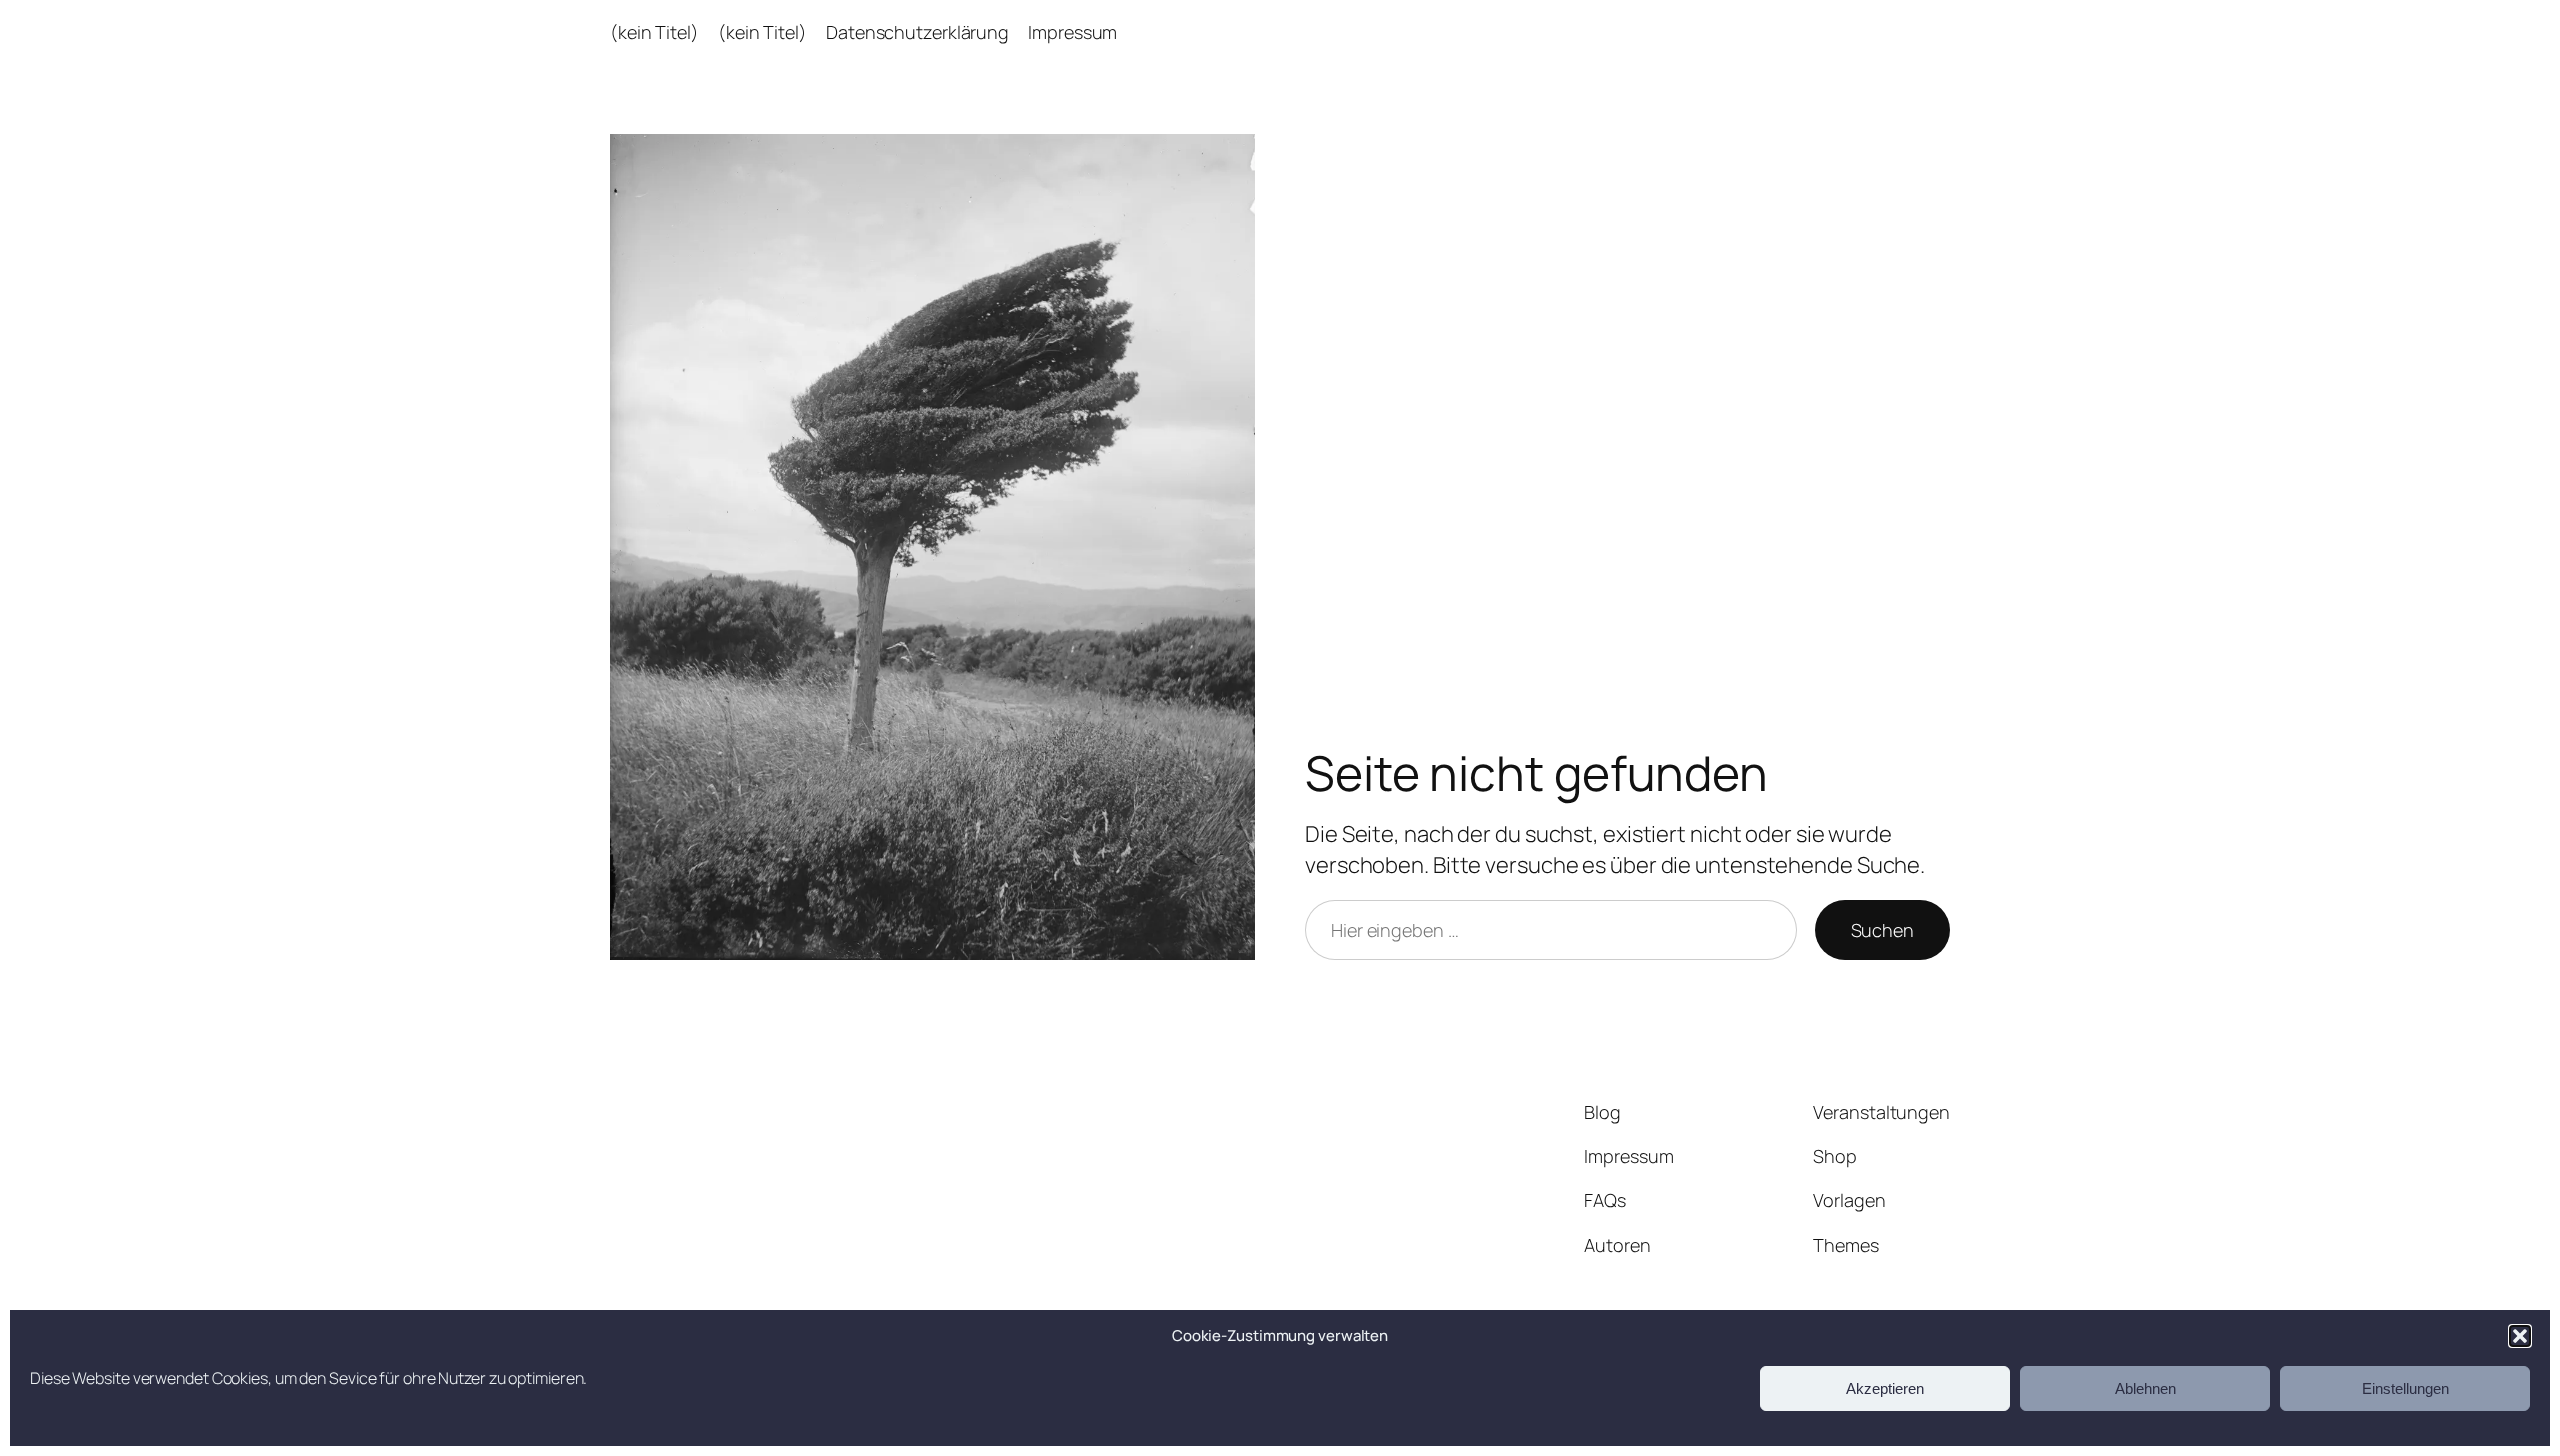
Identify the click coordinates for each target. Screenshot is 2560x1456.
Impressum (1072, 32)
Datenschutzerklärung (917, 32)
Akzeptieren (1885, 1388)
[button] (2520, 1336)
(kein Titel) (654, 32)
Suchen (1882, 930)
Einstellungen (2405, 1388)
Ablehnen (2145, 1388)
